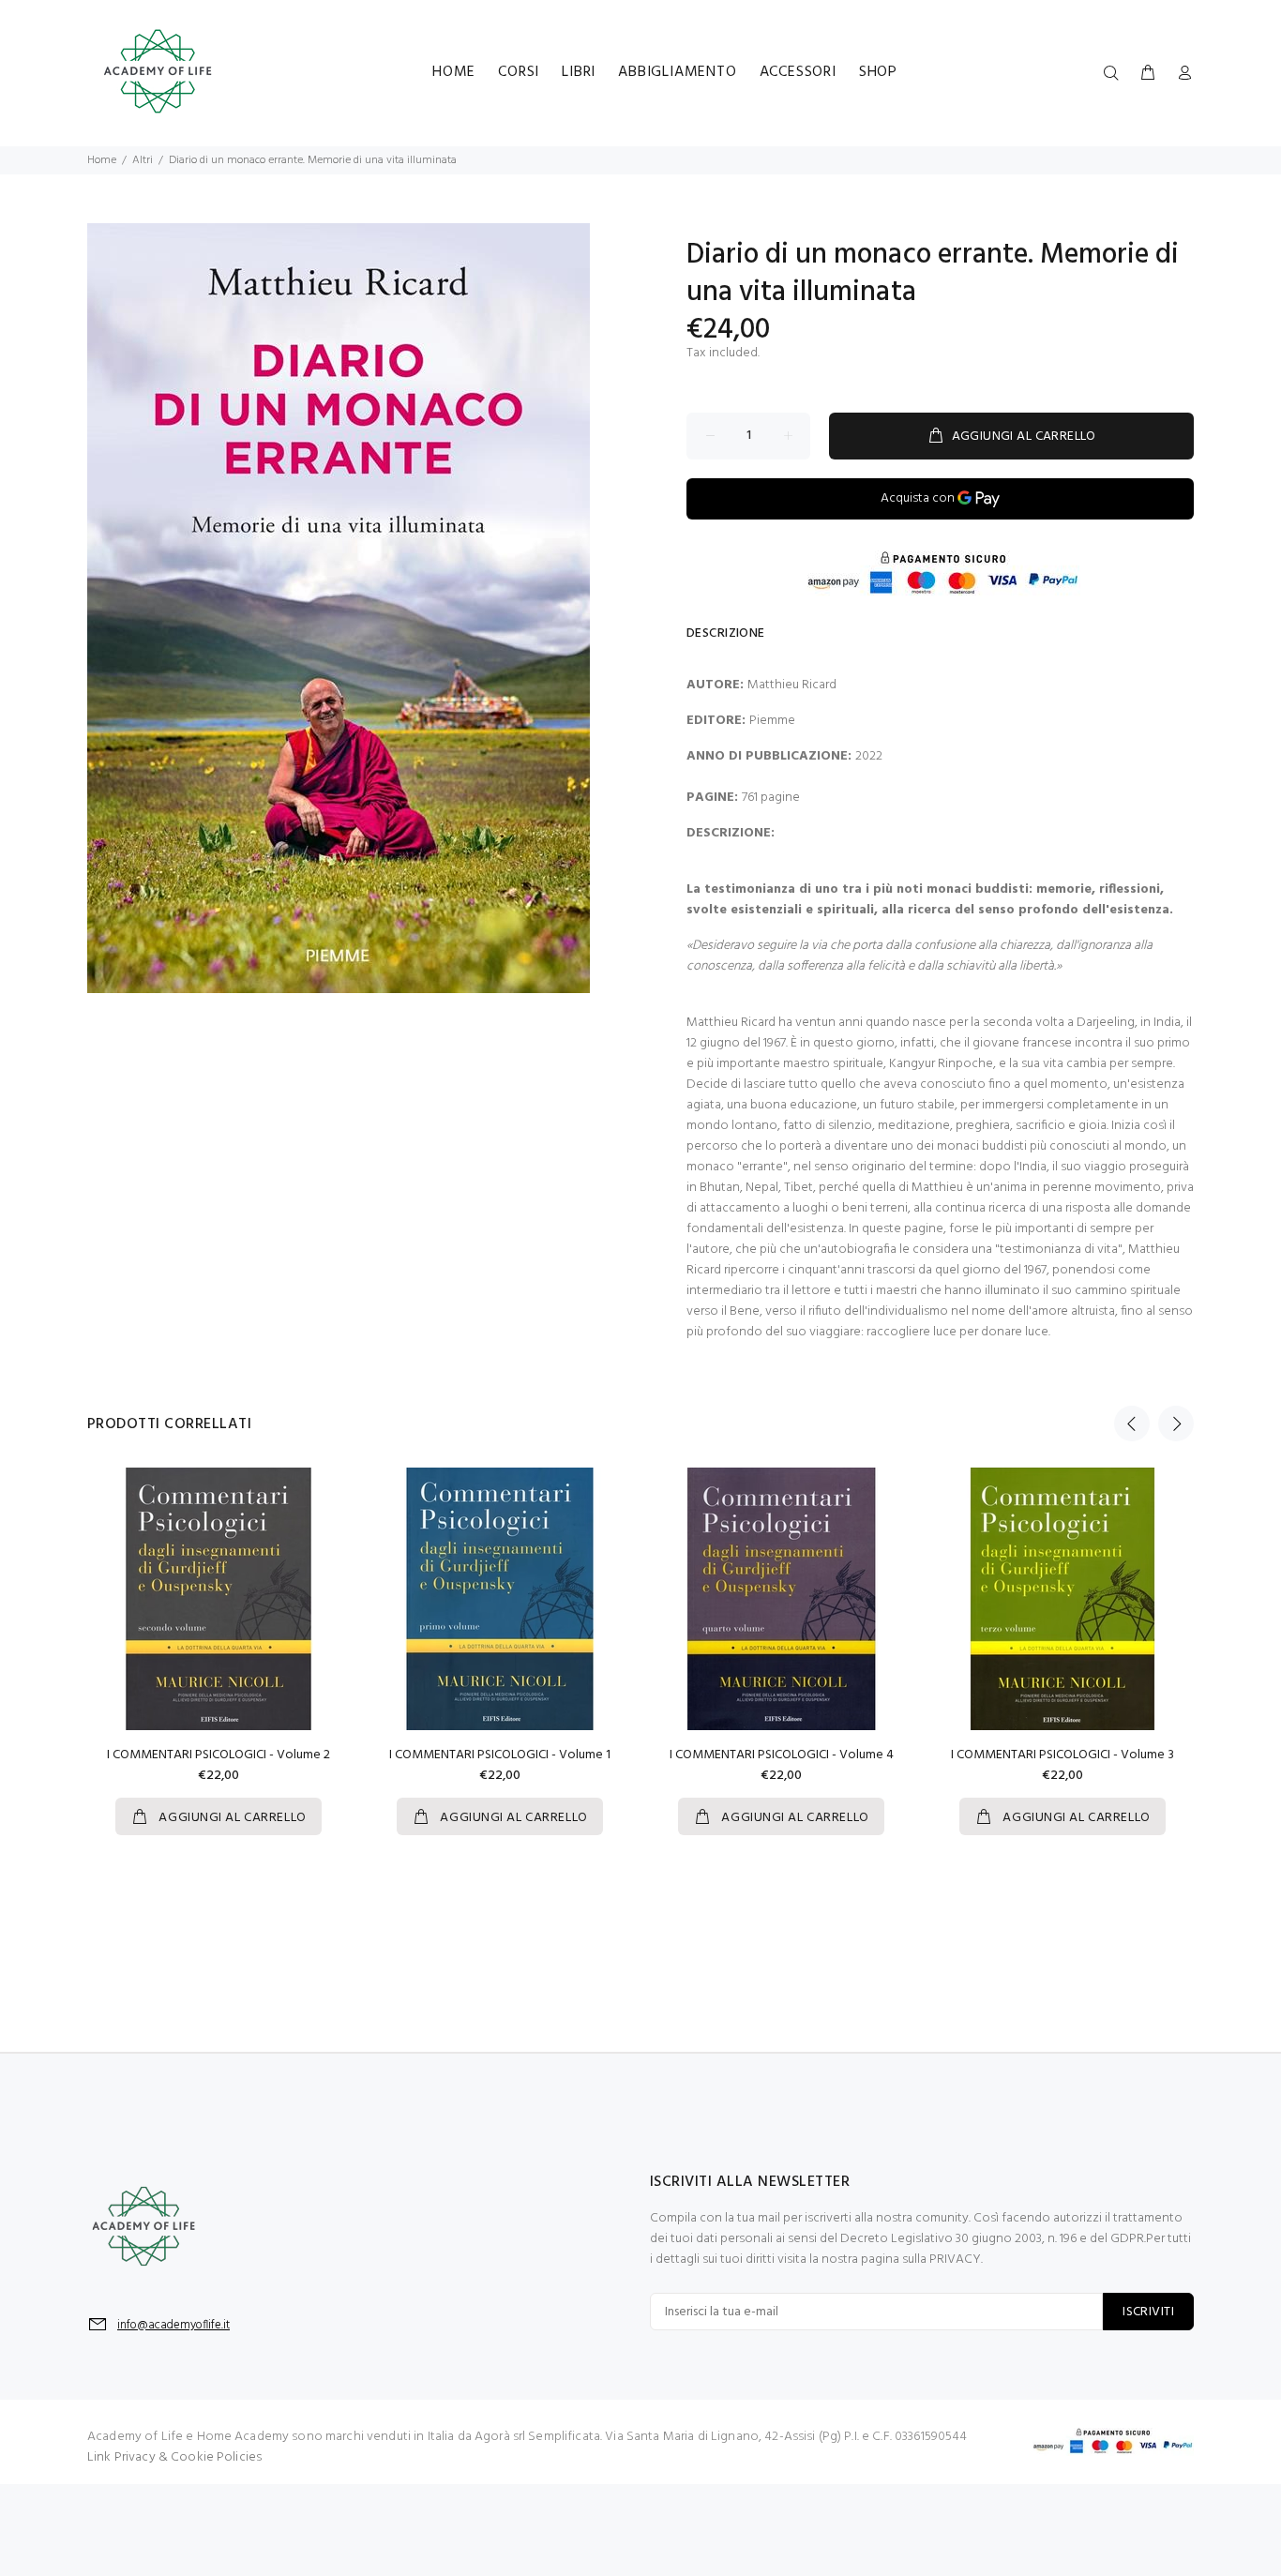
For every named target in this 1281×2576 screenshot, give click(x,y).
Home (102, 160)
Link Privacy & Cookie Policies (174, 2457)
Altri (143, 160)
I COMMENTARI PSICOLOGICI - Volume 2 (219, 1755)
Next (1176, 1424)
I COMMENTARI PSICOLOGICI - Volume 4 (782, 1755)
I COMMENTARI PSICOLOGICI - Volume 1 (500, 1755)
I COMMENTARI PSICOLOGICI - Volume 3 (1062, 1755)
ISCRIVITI (1148, 2312)
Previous (1132, 1424)
